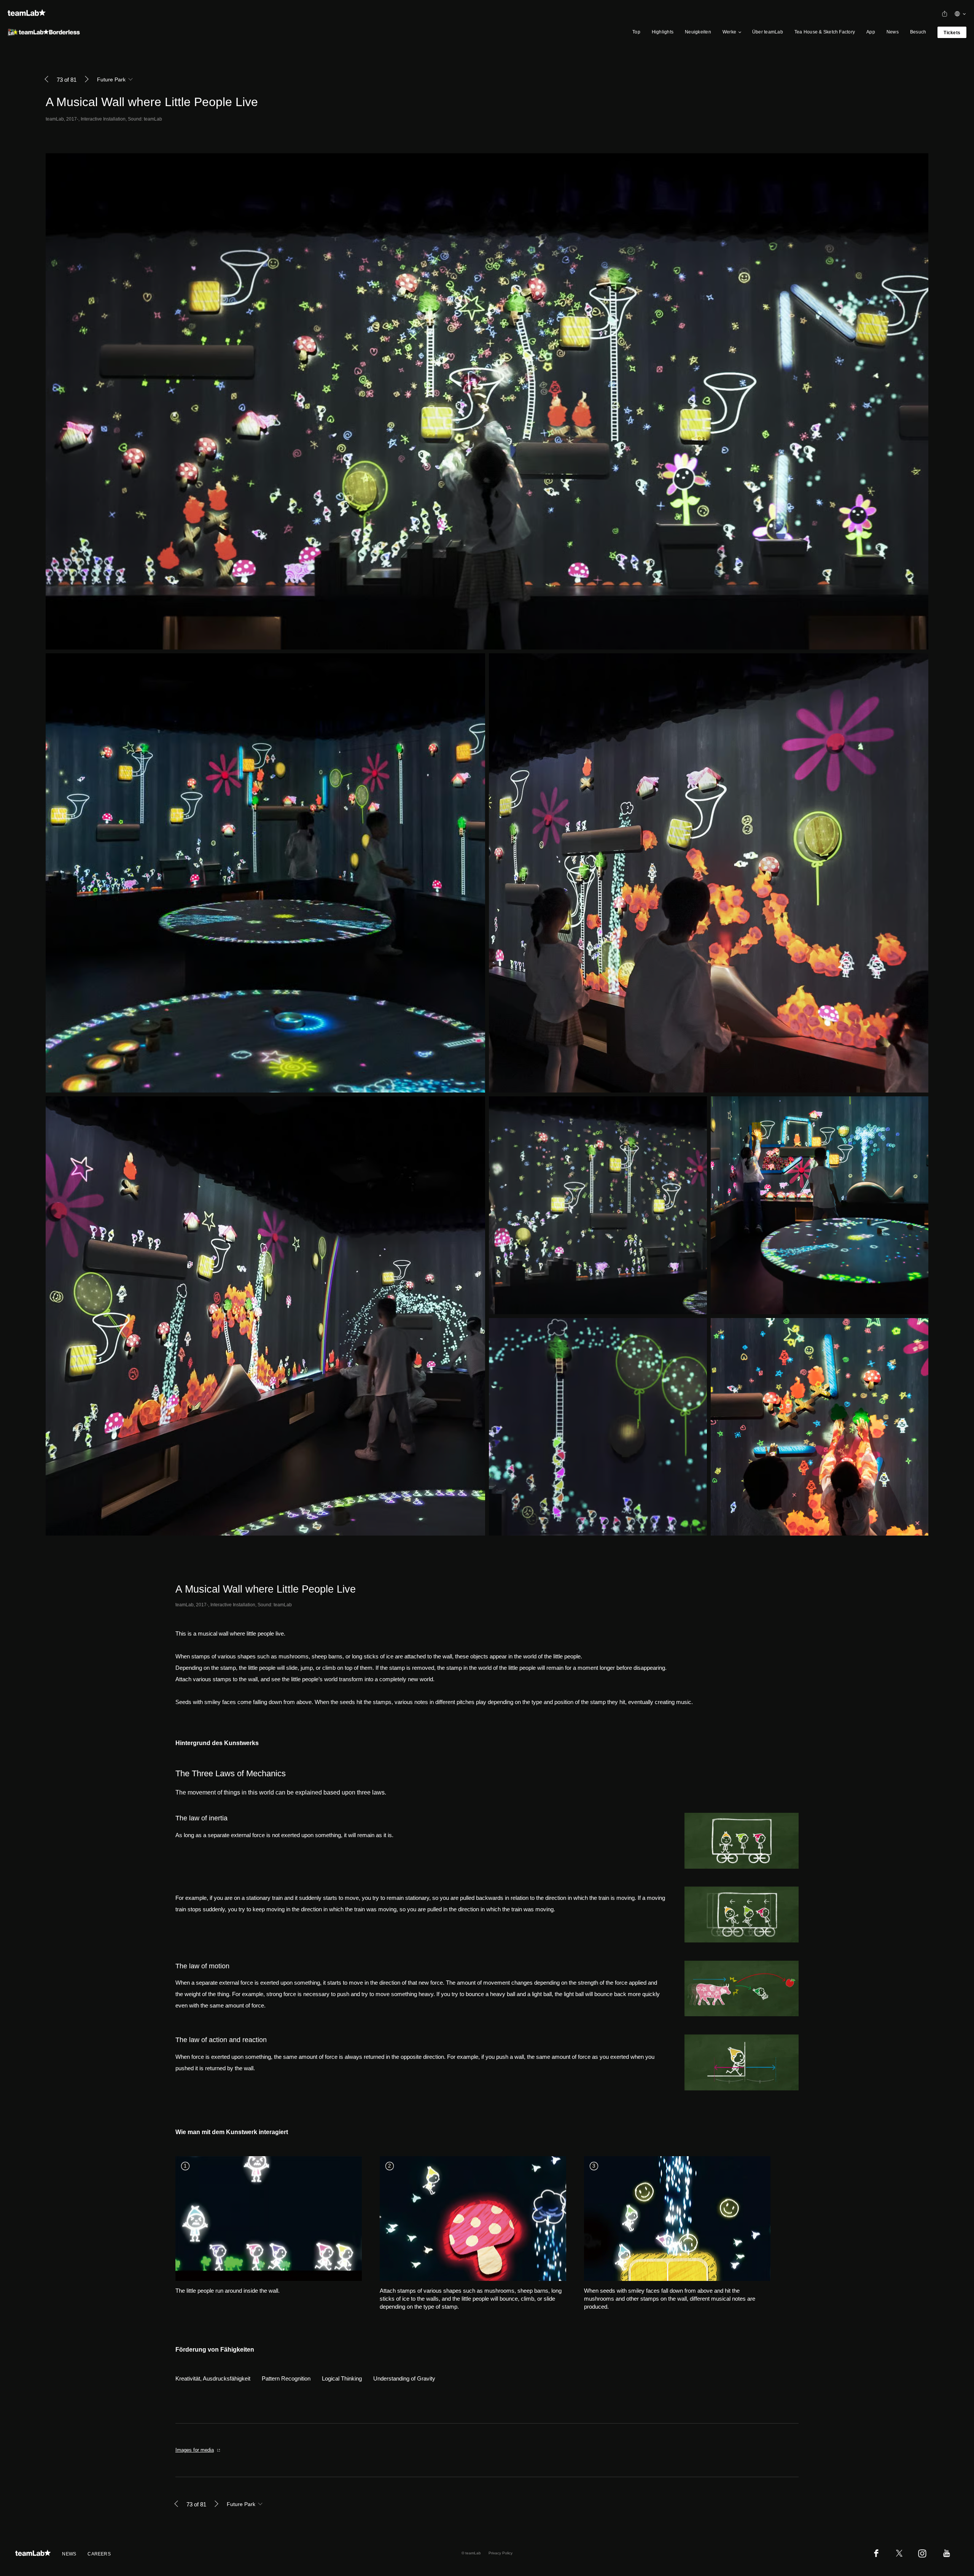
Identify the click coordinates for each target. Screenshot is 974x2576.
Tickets (952, 33)
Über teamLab (768, 32)
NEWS (69, 2554)
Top (636, 32)
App (871, 32)
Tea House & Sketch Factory (825, 32)
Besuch (918, 32)
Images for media (195, 2450)
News (893, 32)
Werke (729, 32)
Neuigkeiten (698, 32)
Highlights (663, 32)
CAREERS (99, 2554)
